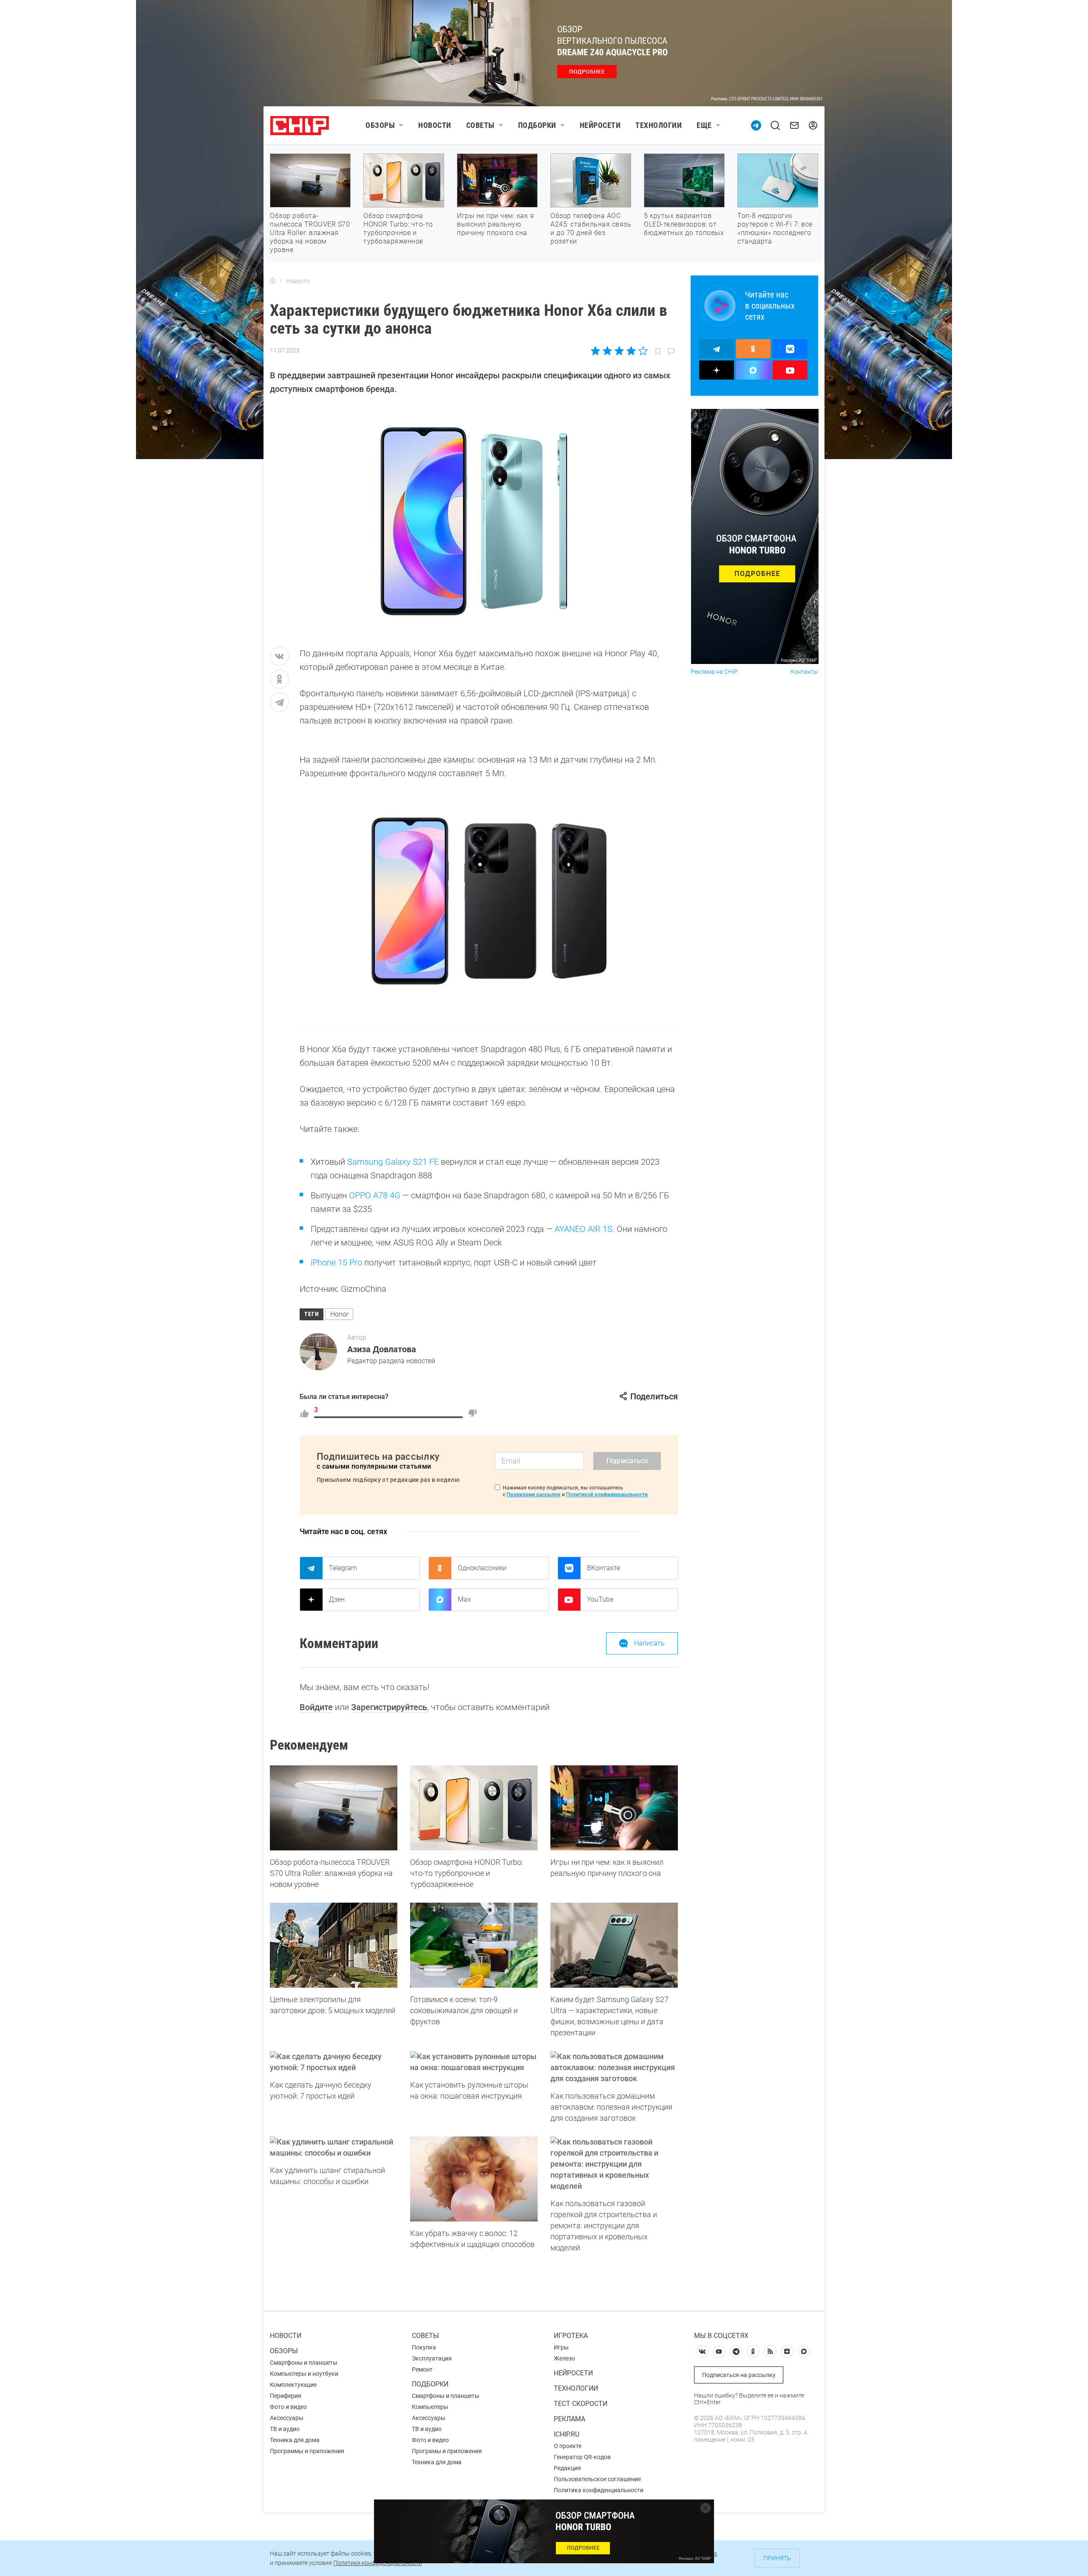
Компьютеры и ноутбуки (304, 2374)
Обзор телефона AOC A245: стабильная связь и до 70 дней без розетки (591, 228)
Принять (777, 2558)
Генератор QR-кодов (582, 2457)
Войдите (316, 1707)
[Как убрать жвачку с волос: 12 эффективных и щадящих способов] (474, 2179)
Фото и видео (288, 2407)
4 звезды (631, 351)
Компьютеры (430, 2407)
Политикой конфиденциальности (607, 1495)
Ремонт (422, 2369)
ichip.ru (567, 2434)
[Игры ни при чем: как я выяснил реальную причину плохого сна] (614, 1808)
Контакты (804, 672)
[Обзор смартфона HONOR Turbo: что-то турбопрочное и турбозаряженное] (474, 1808)
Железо (564, 2358)
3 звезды (619, 351)
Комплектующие (293, 2385)
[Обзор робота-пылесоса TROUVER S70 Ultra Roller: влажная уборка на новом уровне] (334, 1808)
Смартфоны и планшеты (304, 2363)
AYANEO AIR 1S (584, 1229)
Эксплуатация (432, 2358)
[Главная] (273, 281)
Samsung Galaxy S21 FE (393, 1162)
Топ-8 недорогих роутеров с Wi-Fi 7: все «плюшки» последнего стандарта (775, 228)
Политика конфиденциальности (599, 2490)
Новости (435, 125)
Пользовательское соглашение (597, 2479)
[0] (473, 1413)
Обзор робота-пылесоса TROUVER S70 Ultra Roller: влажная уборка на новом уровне (310, 233)
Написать (649, 1643)
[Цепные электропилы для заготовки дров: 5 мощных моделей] (334, 1945)
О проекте (568, 2446)
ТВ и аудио (285, 2429)
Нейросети (600, 125)
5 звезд (642, 351)
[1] (304, 1413)
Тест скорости (581, 2404)
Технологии (659, 125)
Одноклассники (482, 1568)
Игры (561, 2347)
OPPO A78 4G (375, 1195)
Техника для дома (295, 2440)
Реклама (569, 2419)
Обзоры (380, 125)
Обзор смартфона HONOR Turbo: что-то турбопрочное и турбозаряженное (398, 228)
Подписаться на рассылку (739, 2375)
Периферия (286, 2396)
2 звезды (608, 351)
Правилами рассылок (534, 1495)
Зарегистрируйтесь (389, 1707)
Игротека (571, 2336)
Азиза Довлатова (382, 1349)
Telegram (343, 1568)
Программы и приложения (307, 2451)
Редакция (567, 2468)
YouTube (600, 1599)
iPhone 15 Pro (336, 1262)
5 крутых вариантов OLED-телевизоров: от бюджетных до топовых (684, 224)
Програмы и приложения (447, 2451)
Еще (704, 125)
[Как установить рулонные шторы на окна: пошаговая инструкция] (474, 2062)
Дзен (337, 1599)
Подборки (537, 125)
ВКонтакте (603, 1568)
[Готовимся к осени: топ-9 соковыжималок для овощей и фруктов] (474, 1945)
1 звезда (596, 351)
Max (464, 1599)
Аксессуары (287, 2418)
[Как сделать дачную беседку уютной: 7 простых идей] (334, 2062)
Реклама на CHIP (714, 672)
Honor (339, 1314)
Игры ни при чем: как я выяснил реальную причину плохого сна (495, 224)
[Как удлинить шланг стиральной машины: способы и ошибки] (334, 2148)
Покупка (424, 2347)
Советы (480, 125)
